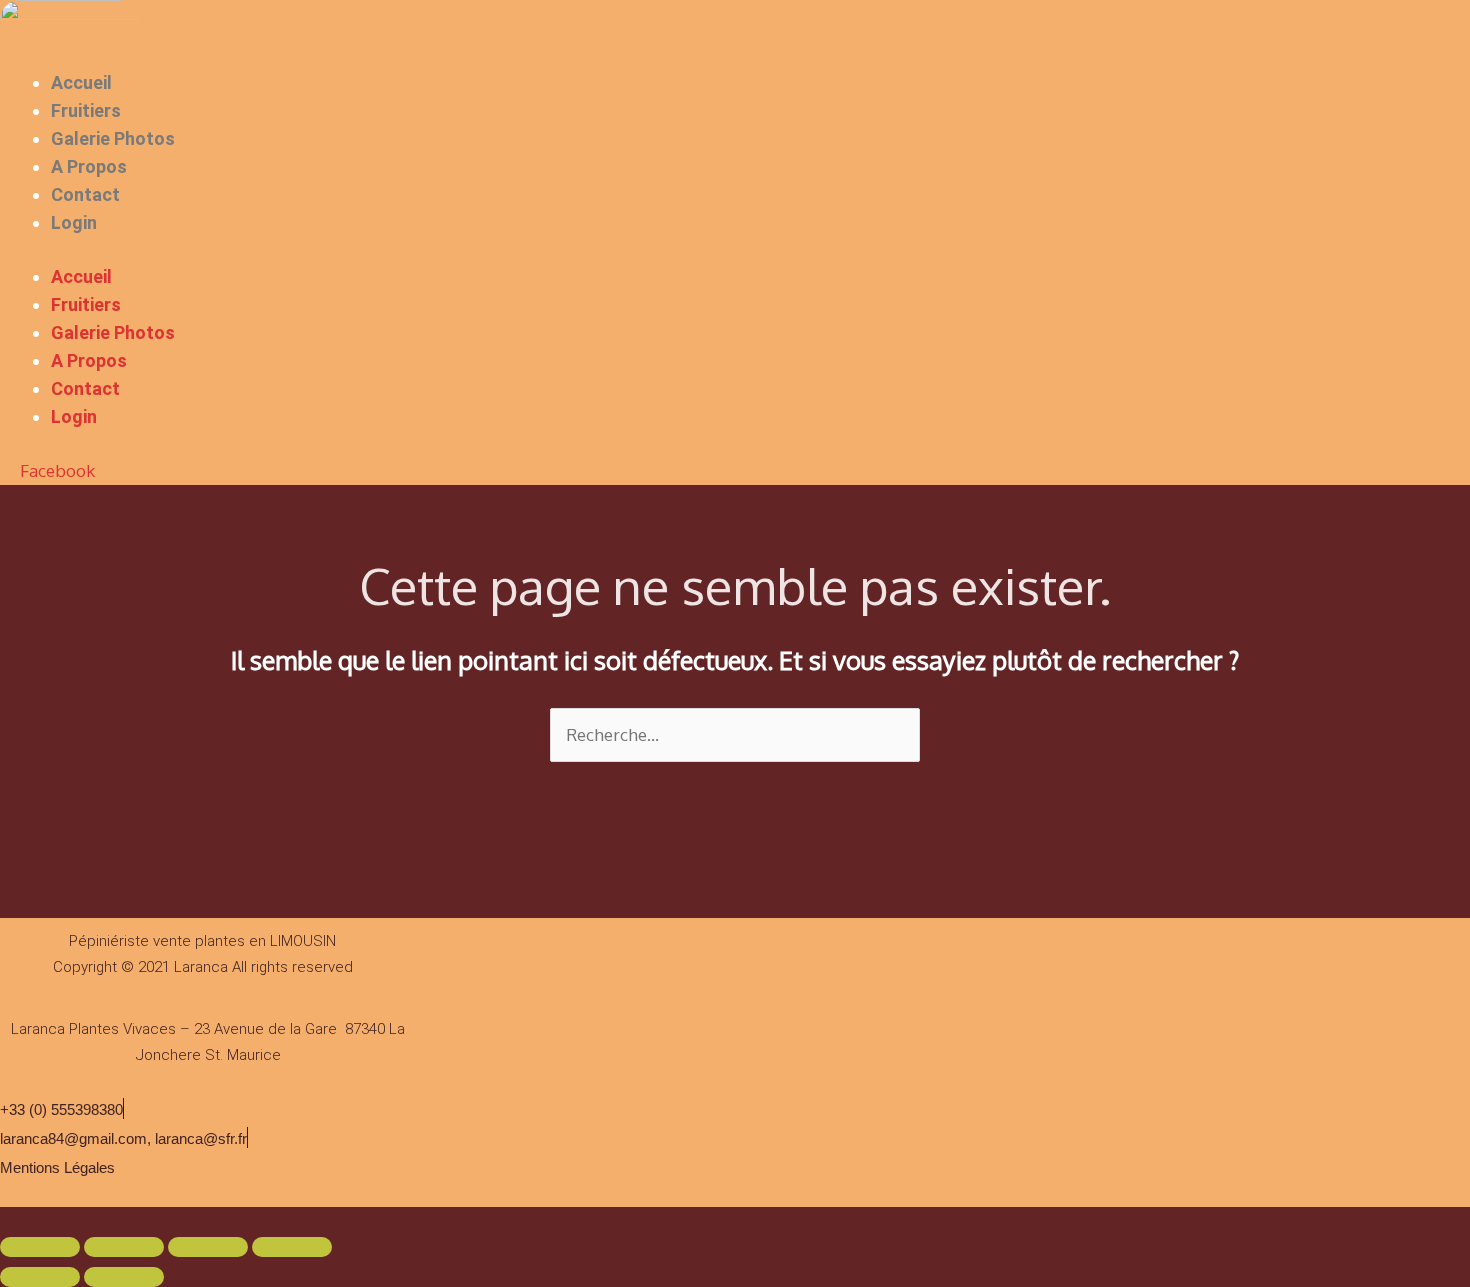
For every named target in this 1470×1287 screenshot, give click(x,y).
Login (74, 222)
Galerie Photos (113, 138)
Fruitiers (86, 110)
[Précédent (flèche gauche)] (40, 1277)
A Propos (89, 166)
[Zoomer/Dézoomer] (40, 1247)
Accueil (81, 82)
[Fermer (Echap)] (292, 1247)
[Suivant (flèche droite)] (124, 1277)
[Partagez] (208, 1247)
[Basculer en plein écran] (124, 1247)
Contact (85, 194)
